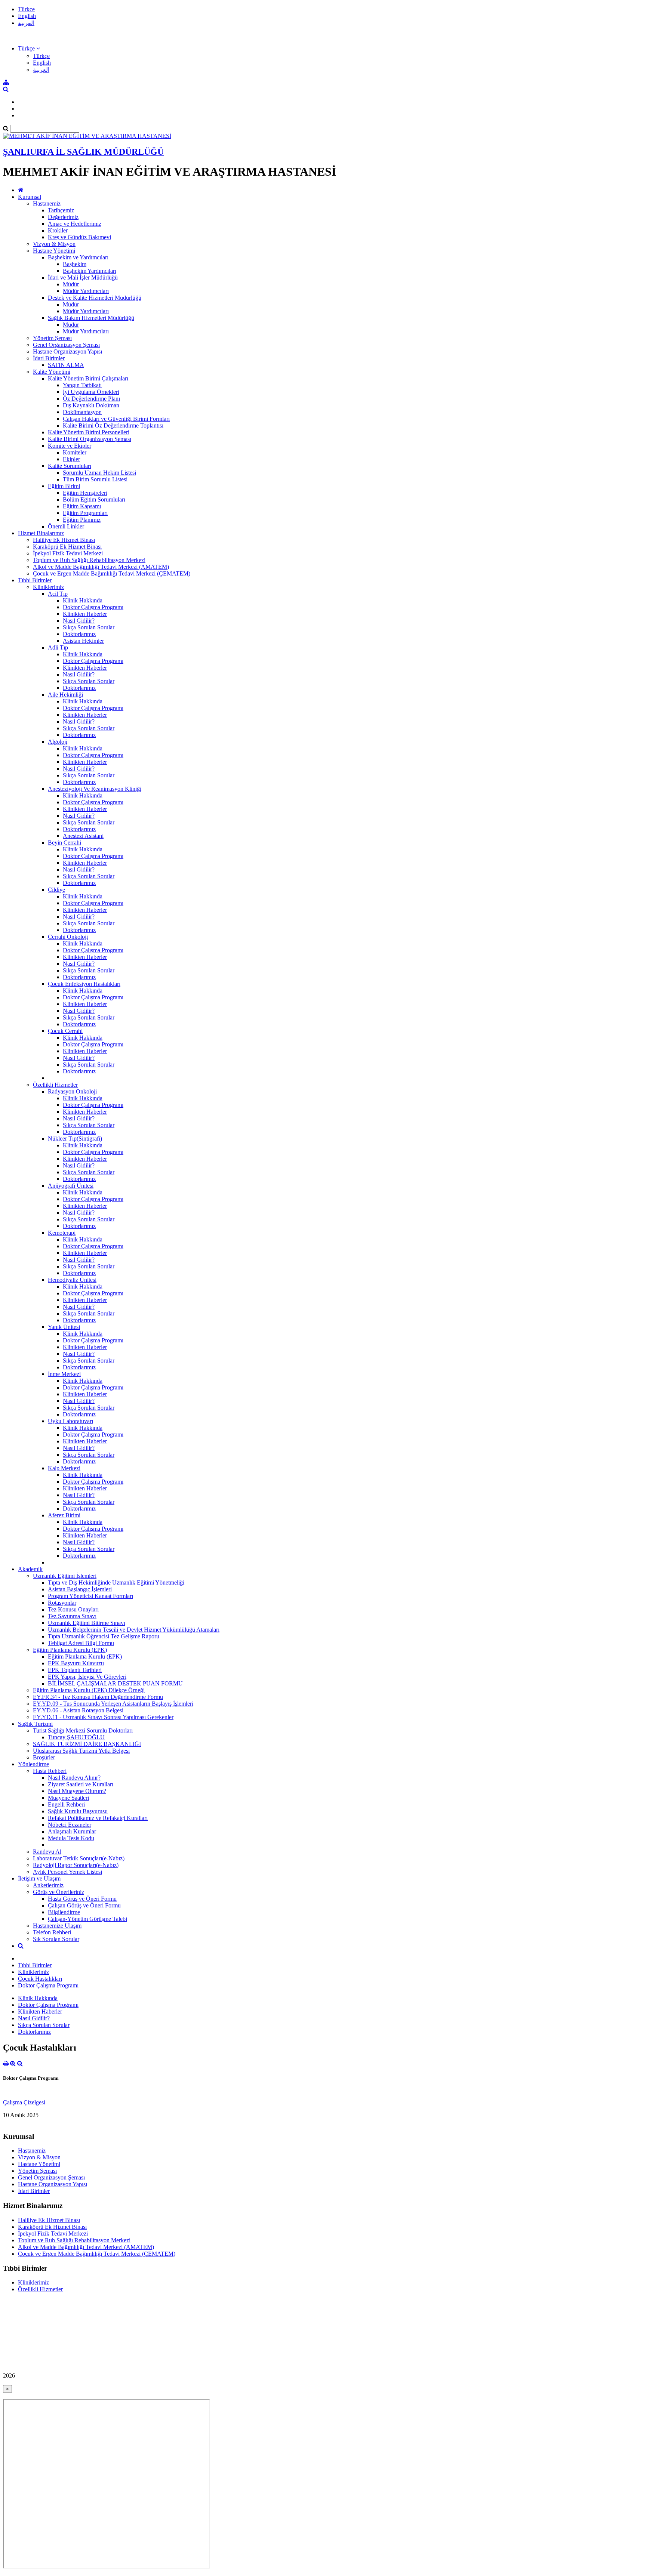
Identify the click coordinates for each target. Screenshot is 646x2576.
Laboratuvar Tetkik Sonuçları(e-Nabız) (79, 1858)
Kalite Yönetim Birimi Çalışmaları (88, 378)
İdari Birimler (49, 358)
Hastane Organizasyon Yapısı (67, 351)
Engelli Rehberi (66, 1804)
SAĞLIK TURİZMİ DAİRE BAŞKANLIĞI (87, 1744)
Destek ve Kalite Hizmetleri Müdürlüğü (95, 298)
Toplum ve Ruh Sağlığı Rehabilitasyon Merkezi (89, 560)
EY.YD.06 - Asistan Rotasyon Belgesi (78, 1710)
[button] (29, 48)
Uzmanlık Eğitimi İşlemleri (65, 1576)
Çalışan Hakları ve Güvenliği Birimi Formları (116, 419)
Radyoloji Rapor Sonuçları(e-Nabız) (76, 1865)
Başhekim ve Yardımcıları (78, 257)
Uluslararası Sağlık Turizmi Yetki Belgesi (81, 1751)
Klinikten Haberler (85, 614)
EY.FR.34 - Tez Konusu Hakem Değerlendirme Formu (98, 1697)
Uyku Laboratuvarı (70, 1421)
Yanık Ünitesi (64, 1327)
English (27, 16)
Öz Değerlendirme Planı (91, 399)
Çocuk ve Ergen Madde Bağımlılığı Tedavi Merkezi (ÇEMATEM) (112, 573)
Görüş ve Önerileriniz (59, 1892)
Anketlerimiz (48, 1885)
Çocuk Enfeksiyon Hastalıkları (84, 984)
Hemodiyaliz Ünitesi (72, 1280)
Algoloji (58, 742)
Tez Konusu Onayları (73, 1609)
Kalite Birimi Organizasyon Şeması (90, 439)
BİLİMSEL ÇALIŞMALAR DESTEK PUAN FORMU (115, 1683)
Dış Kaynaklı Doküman (91, 405)
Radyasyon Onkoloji (72, 1091)
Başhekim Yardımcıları (90, 271)
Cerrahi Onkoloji (68, 937)
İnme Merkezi (64, 1374)
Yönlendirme (33, 1764)
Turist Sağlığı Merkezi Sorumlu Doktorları (83, 1730)
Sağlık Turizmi (35, 1724)
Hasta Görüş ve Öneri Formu (82, 1899)
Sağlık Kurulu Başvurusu (78, 1811)
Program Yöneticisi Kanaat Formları (90, 1596)
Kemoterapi (62, 1233)
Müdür (71, 284)
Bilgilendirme (64, 1912)
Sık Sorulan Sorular (56, 1939)
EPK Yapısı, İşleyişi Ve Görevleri (87, 1677)
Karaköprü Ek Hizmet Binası (67, 547)
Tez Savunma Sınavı (72, 1616)
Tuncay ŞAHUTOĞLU (76, 1737)
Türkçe (26, 9)
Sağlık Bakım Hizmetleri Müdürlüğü (91, 318)
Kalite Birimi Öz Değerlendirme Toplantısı (113, 425)
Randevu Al (47, 1852)
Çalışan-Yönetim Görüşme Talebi (87, 1919)
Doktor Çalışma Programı (93, 607)
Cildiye (56, 890)
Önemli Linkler (66, 526)
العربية (26, 23)
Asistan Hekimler (83, 641)
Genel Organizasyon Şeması (66, 345)
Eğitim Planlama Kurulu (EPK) (70, 1650)
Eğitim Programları (85, 513)
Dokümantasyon (82, 412)
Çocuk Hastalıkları (40, 1979)
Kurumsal (30, 197)
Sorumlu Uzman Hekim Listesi (99, 473)
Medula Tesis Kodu (71, 1838)
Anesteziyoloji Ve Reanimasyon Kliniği (95, 789)
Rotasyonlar (62, 1603)
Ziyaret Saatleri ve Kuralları (81, 1784)
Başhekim (75, 264)
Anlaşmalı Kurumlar (72, 1831)
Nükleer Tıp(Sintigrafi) (75, 1139)
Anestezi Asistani (83, 836)
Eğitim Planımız (82, 520)
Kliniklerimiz (48, 587)
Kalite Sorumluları (70, 466)
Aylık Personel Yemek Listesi (67, 1872)
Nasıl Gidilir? (79, 621)
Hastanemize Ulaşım (57, 1926)
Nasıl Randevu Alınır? (74, 1778)
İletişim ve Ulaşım (39, 1878)
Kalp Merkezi (64, 1468)
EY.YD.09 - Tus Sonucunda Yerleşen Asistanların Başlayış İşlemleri (113, 1704)
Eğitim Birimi (64, 486)
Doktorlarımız (79, 634)
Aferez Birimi (64, 1515)
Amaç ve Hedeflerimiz (75, 224)
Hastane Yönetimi (54, 251)
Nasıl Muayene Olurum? (77, 1791)
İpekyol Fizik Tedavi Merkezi (68, 553)
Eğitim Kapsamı (82, 506)
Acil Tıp (58, 594)
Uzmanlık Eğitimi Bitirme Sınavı (87, 1623)
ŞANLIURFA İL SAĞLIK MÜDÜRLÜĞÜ (83, 152)
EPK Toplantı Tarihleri (75, 1670)
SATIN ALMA (66, 365)
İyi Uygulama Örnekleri (91, 392)
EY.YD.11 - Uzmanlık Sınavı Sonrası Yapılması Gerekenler (103, 1717)
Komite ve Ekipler (70, 446)
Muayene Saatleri (68, 1798)
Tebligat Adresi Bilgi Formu (81, 1643)
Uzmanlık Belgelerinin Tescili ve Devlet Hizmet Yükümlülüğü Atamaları (134, 1630)
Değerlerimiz (63, 217)
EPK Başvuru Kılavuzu (76, 1663)
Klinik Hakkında (83, 600)
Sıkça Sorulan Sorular (89, 627)
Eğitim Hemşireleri (85, 493)
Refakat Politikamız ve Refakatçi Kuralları (98, 1818)
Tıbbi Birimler (35, 580)
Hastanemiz (47, 203)
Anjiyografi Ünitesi (71, 1186)
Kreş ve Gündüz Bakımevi (79, 237)
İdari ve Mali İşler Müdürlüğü (83, 277)
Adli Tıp (58, 647)
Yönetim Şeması (52, 338)
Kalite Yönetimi (52, 372)
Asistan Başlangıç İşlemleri (80, 1589)
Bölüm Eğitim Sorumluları (94, 499)
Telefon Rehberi (52, 1932)
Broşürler (44, 1757)
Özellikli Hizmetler (55, 1085)
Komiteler (75, 452)
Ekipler (71, 459)
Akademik (30, 1569)
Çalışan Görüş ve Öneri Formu (84, 1905)
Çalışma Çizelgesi (24, 2102)
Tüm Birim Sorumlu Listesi (95, 479)
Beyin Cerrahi (64, 843)
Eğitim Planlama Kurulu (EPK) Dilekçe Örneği (89, 1690)
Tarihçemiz (61, 210)
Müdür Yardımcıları (86, 291)
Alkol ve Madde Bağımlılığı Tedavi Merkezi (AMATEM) (101, 567)
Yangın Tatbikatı (82, 385)
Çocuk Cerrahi (65, 1031)
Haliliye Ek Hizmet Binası (64, 540)
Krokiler (58, 230)
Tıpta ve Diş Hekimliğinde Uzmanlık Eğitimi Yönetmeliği (116, 1582)
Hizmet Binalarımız (41, 533)
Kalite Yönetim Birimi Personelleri (89, 432)
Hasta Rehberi (50, 1771)
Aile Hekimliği (65, 695)
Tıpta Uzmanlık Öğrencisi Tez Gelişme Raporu (104, 1636)
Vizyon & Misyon (54, 244)
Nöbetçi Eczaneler (70, 1825)
